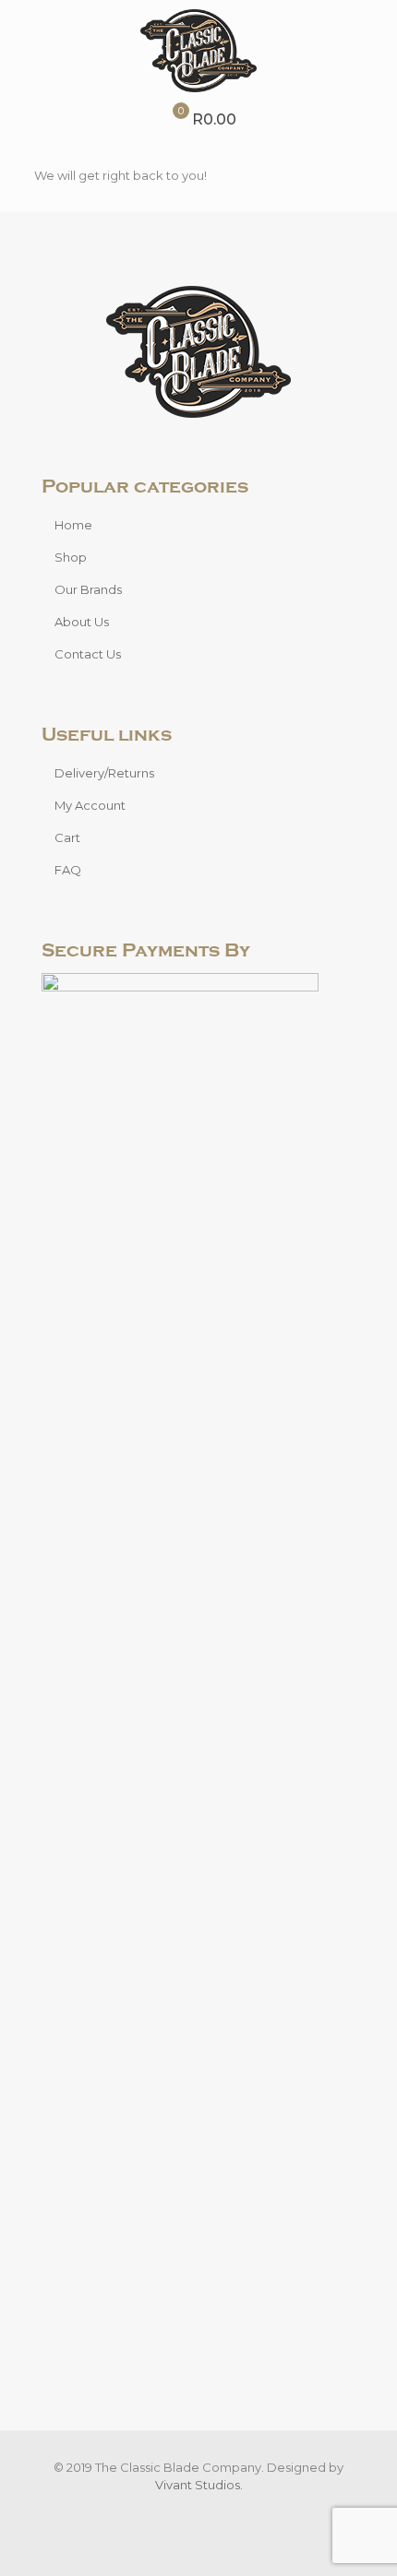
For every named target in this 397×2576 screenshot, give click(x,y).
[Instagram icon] (208, 2511)
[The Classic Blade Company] (198, 51)
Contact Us (88, 654)
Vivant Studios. (199, 2485)
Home (73, 525)
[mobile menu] (372, 37)
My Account (90, 805)
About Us (82, 622)
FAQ (68, 870)
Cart (67, 837)
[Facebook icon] (189, 2511)
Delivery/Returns (104, 773)
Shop (71, 557)
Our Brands (88, 589)
